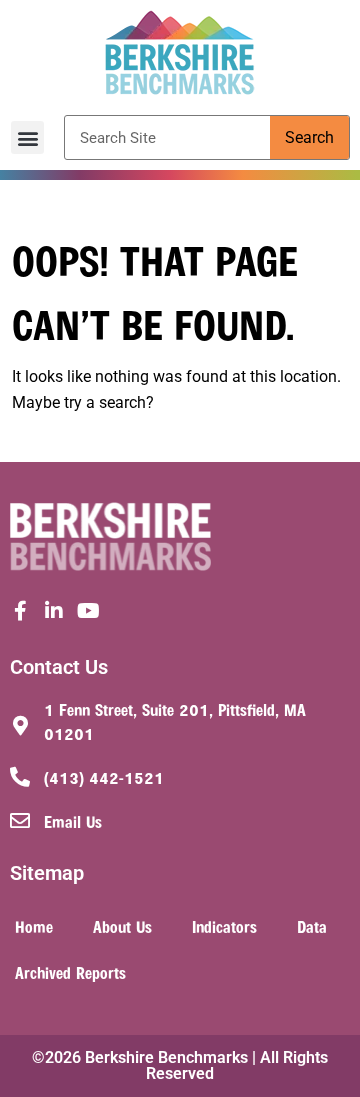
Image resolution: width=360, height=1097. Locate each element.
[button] (27, 137)
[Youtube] (88, 611)
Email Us (73, 821)
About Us (122, 926)
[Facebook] (20, 611)
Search (309, 137)
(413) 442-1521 (104, 777)
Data (312, 926)
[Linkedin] (54, 611)
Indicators (224, 926)
